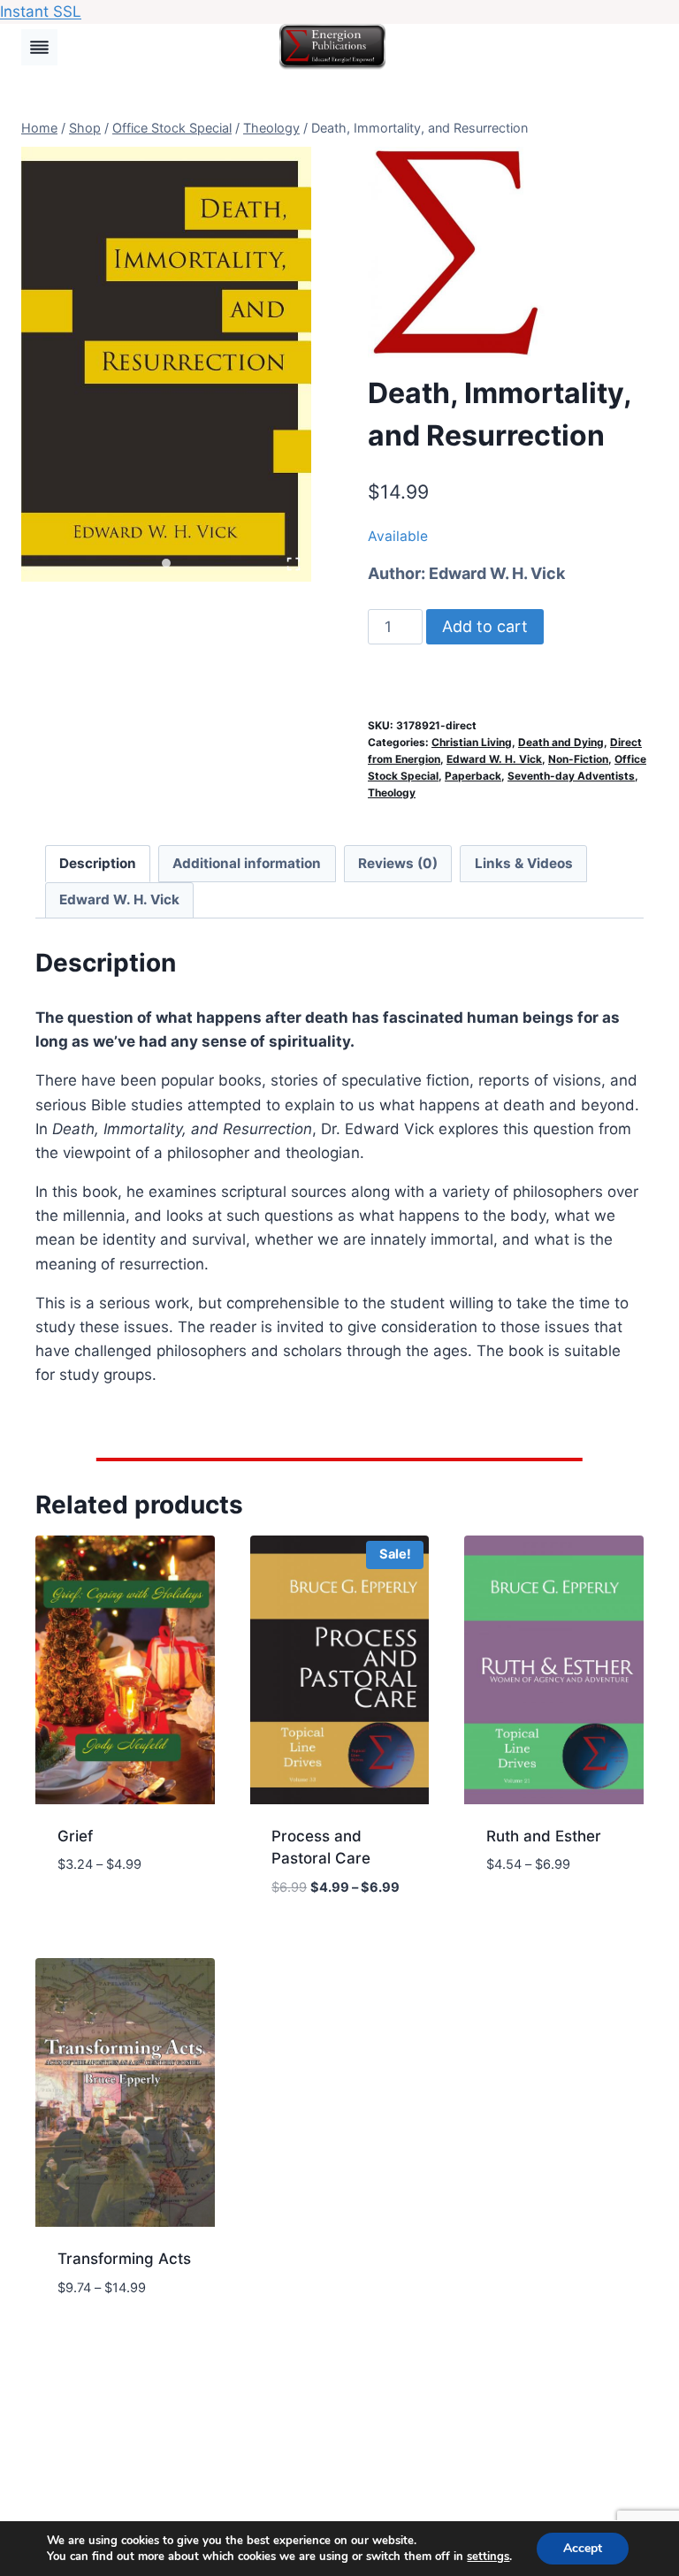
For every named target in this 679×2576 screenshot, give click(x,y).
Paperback (473, 776)
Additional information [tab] (247, 863)
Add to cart (485, 626)
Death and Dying (561, 742)
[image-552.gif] (166, 364)
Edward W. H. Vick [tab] (119, 899)
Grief (75, 1836)
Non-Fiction (578, 759)
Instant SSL (41, 11)
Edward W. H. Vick (497, 573)
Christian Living (472, 742)
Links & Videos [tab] (524, 863)
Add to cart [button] (102, 1917)
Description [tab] (98, 863)
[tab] (166, 563)
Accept (583, 2548)
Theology (392, 793)
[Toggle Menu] (39, 47)
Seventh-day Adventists (571, 776)
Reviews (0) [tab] (398, 863)
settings (488, 2557)
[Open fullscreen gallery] (294, 564)
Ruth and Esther (544, 1836)
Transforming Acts (124, 2259)
